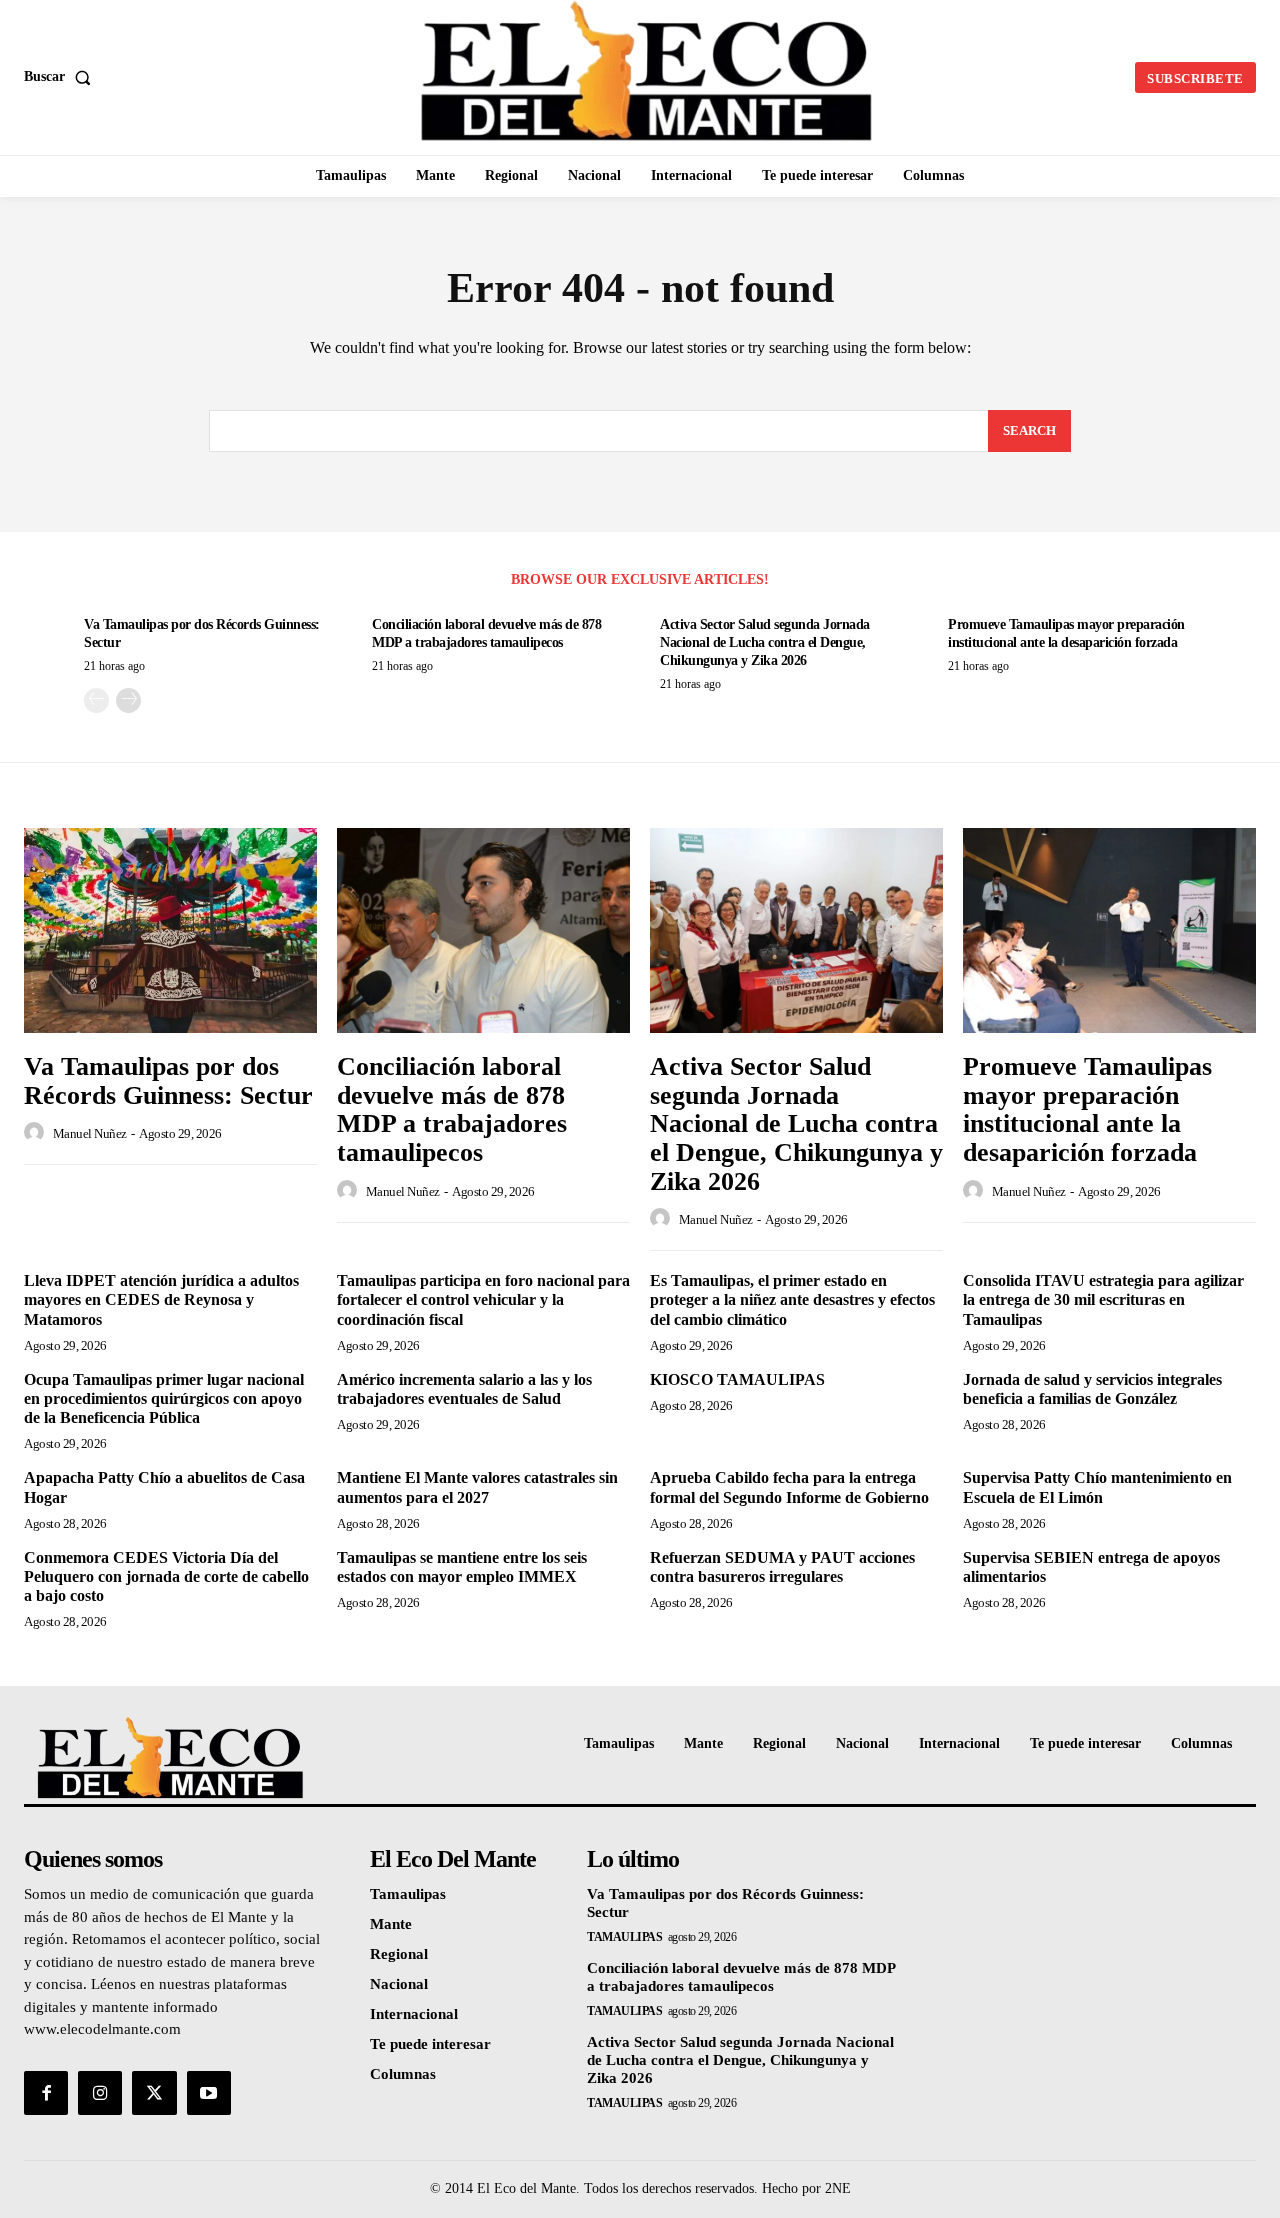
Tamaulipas (624, 1937)
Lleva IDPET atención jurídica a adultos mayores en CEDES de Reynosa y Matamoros (161, 1299)
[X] (154, 2093)
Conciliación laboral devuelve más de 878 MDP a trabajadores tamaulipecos (452, 1109)
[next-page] (128, 700)
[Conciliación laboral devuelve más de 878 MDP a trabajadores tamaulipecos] (483, 930)
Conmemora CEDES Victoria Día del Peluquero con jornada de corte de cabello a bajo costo (166, 1576)
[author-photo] (37, 1133)
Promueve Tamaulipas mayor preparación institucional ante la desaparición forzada (1087, 1109)
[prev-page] (96, 700)
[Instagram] (100, 2093)
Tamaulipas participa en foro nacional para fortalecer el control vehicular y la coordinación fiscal (483, 1299)
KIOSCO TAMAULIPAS (737, 1379)
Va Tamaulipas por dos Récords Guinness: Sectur (168, 1081)
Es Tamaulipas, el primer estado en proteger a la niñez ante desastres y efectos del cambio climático (792, 1299)
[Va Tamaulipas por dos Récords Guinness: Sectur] (170, 930)
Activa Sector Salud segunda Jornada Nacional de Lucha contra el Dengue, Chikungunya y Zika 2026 (765, 642)
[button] (61, 77)
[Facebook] (46, 2093)
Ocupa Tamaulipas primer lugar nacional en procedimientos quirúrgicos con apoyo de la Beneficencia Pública (164, 1398)
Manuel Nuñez (90, 1133)
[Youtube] (209, 2093)
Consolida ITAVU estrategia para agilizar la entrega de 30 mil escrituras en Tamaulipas (1103, 1299)
